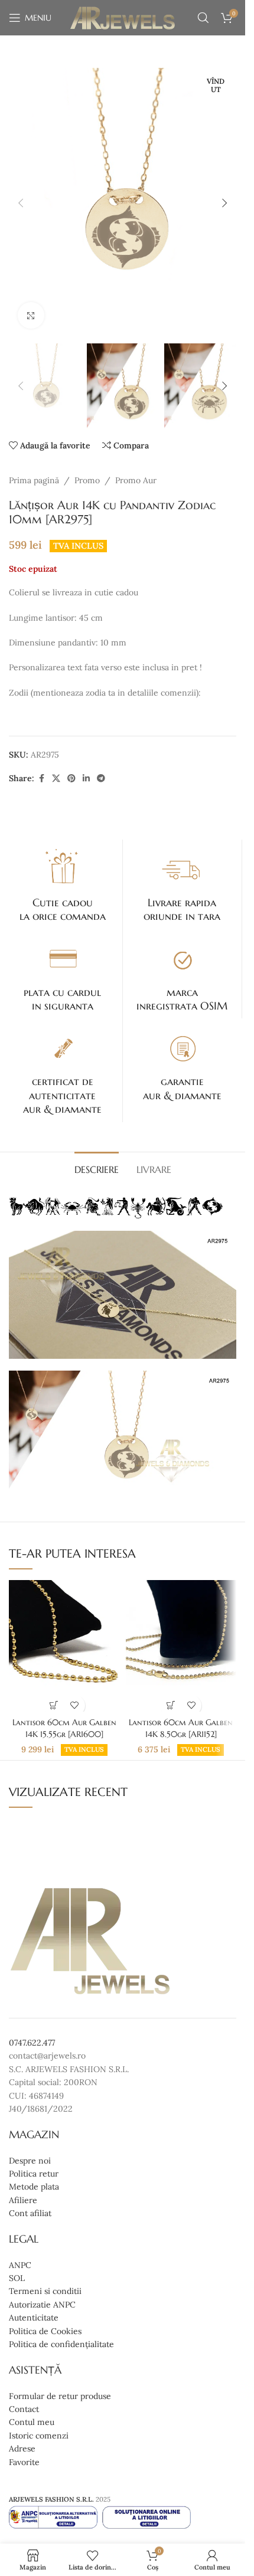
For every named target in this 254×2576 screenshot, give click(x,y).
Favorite (24, 2462)
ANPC (20, 2265)
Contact (24, 2409)
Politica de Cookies (45, 2331)
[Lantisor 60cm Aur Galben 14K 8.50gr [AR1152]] (181, 1646)
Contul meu (32, 2423)
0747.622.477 (32, 2043)
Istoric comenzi (39, 2436)
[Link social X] (56, 779)
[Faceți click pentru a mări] (31, 315)
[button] (21, 203)
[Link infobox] (63, 884)
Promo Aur (136, 480)
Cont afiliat (30, 2213)
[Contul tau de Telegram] (101, 779)
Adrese (22, 2449)
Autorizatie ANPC (42, 2305)
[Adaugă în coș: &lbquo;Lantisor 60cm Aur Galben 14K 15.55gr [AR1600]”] (54, 1705)
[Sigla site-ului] (123, 17)
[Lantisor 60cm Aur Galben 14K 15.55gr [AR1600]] (64, 1646)
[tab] (97, 1168)
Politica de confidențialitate (61, 2344)
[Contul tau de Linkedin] (86, 779)
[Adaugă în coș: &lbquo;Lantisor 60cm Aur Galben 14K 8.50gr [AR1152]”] (170, 1705)
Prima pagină (34, 480)
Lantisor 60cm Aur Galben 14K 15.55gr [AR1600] (64, 1728)
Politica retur (34, 2174)
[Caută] (203, 18)
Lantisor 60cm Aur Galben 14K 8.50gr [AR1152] (181, 1728)
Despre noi (30, 2161)
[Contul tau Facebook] (41, 779)
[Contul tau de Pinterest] (71, 779)
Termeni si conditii (45, 2292)
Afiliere (23, 2200)
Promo (87, 480)
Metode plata (34, 2187)
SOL (17, 2278)
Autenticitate (34, 2318)
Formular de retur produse (60, 2396)
